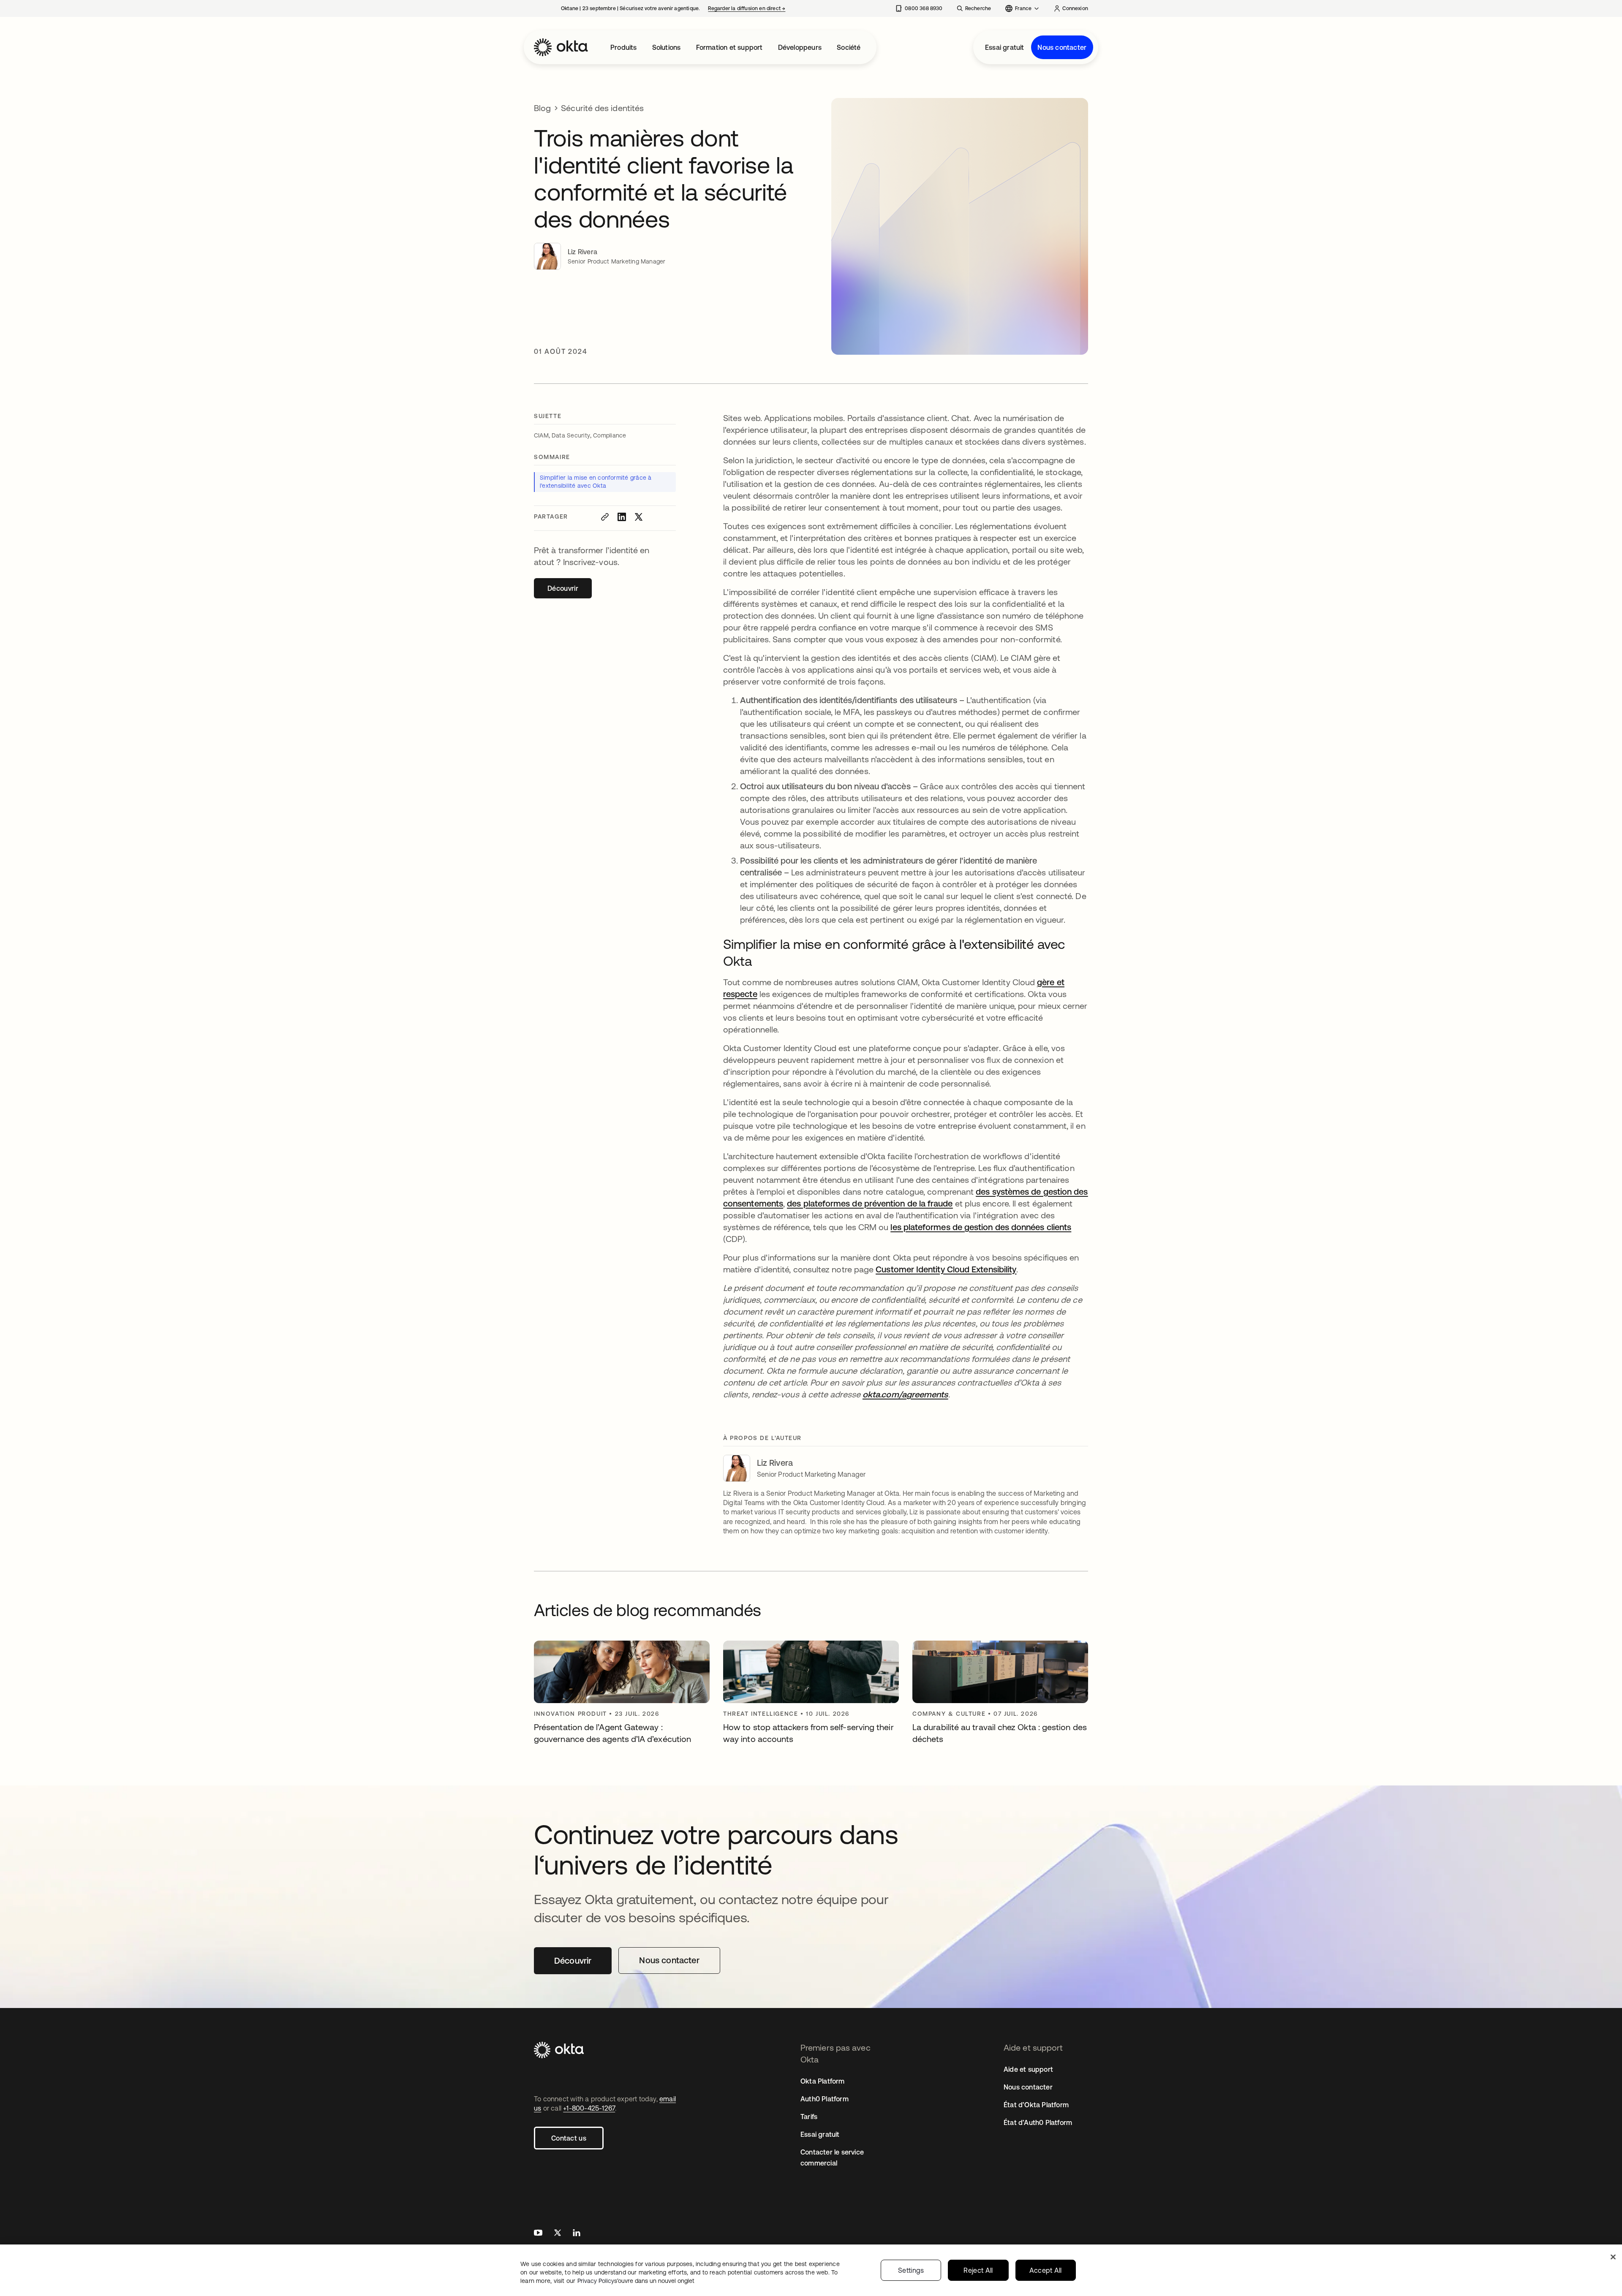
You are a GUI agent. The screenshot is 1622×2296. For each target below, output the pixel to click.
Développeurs (800, 47)
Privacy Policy (636, 2281)
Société (849, 47)
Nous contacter (1062, 47)
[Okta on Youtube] (538, 2234)
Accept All (1046, 2270)
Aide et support (1028, 2069)
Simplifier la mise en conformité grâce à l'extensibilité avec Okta (596, 482)
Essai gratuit (1005, 47)
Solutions (667, 47)
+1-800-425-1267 (589, 2108)
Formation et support (729, 47)
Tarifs (809, 2117)
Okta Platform (823, 2081)
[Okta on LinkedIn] (577, 2234)
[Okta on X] (558, 2234)
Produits (624, 47)
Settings (911, 2270)
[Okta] (561, 47)
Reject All (978, 2270)
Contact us (569, 2138)
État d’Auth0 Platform (1038, 2122)
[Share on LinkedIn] (622, 517)
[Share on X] (639, 517)
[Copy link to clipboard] (605, 517)
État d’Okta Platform (1036, 2105)
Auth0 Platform (825, 2099)
